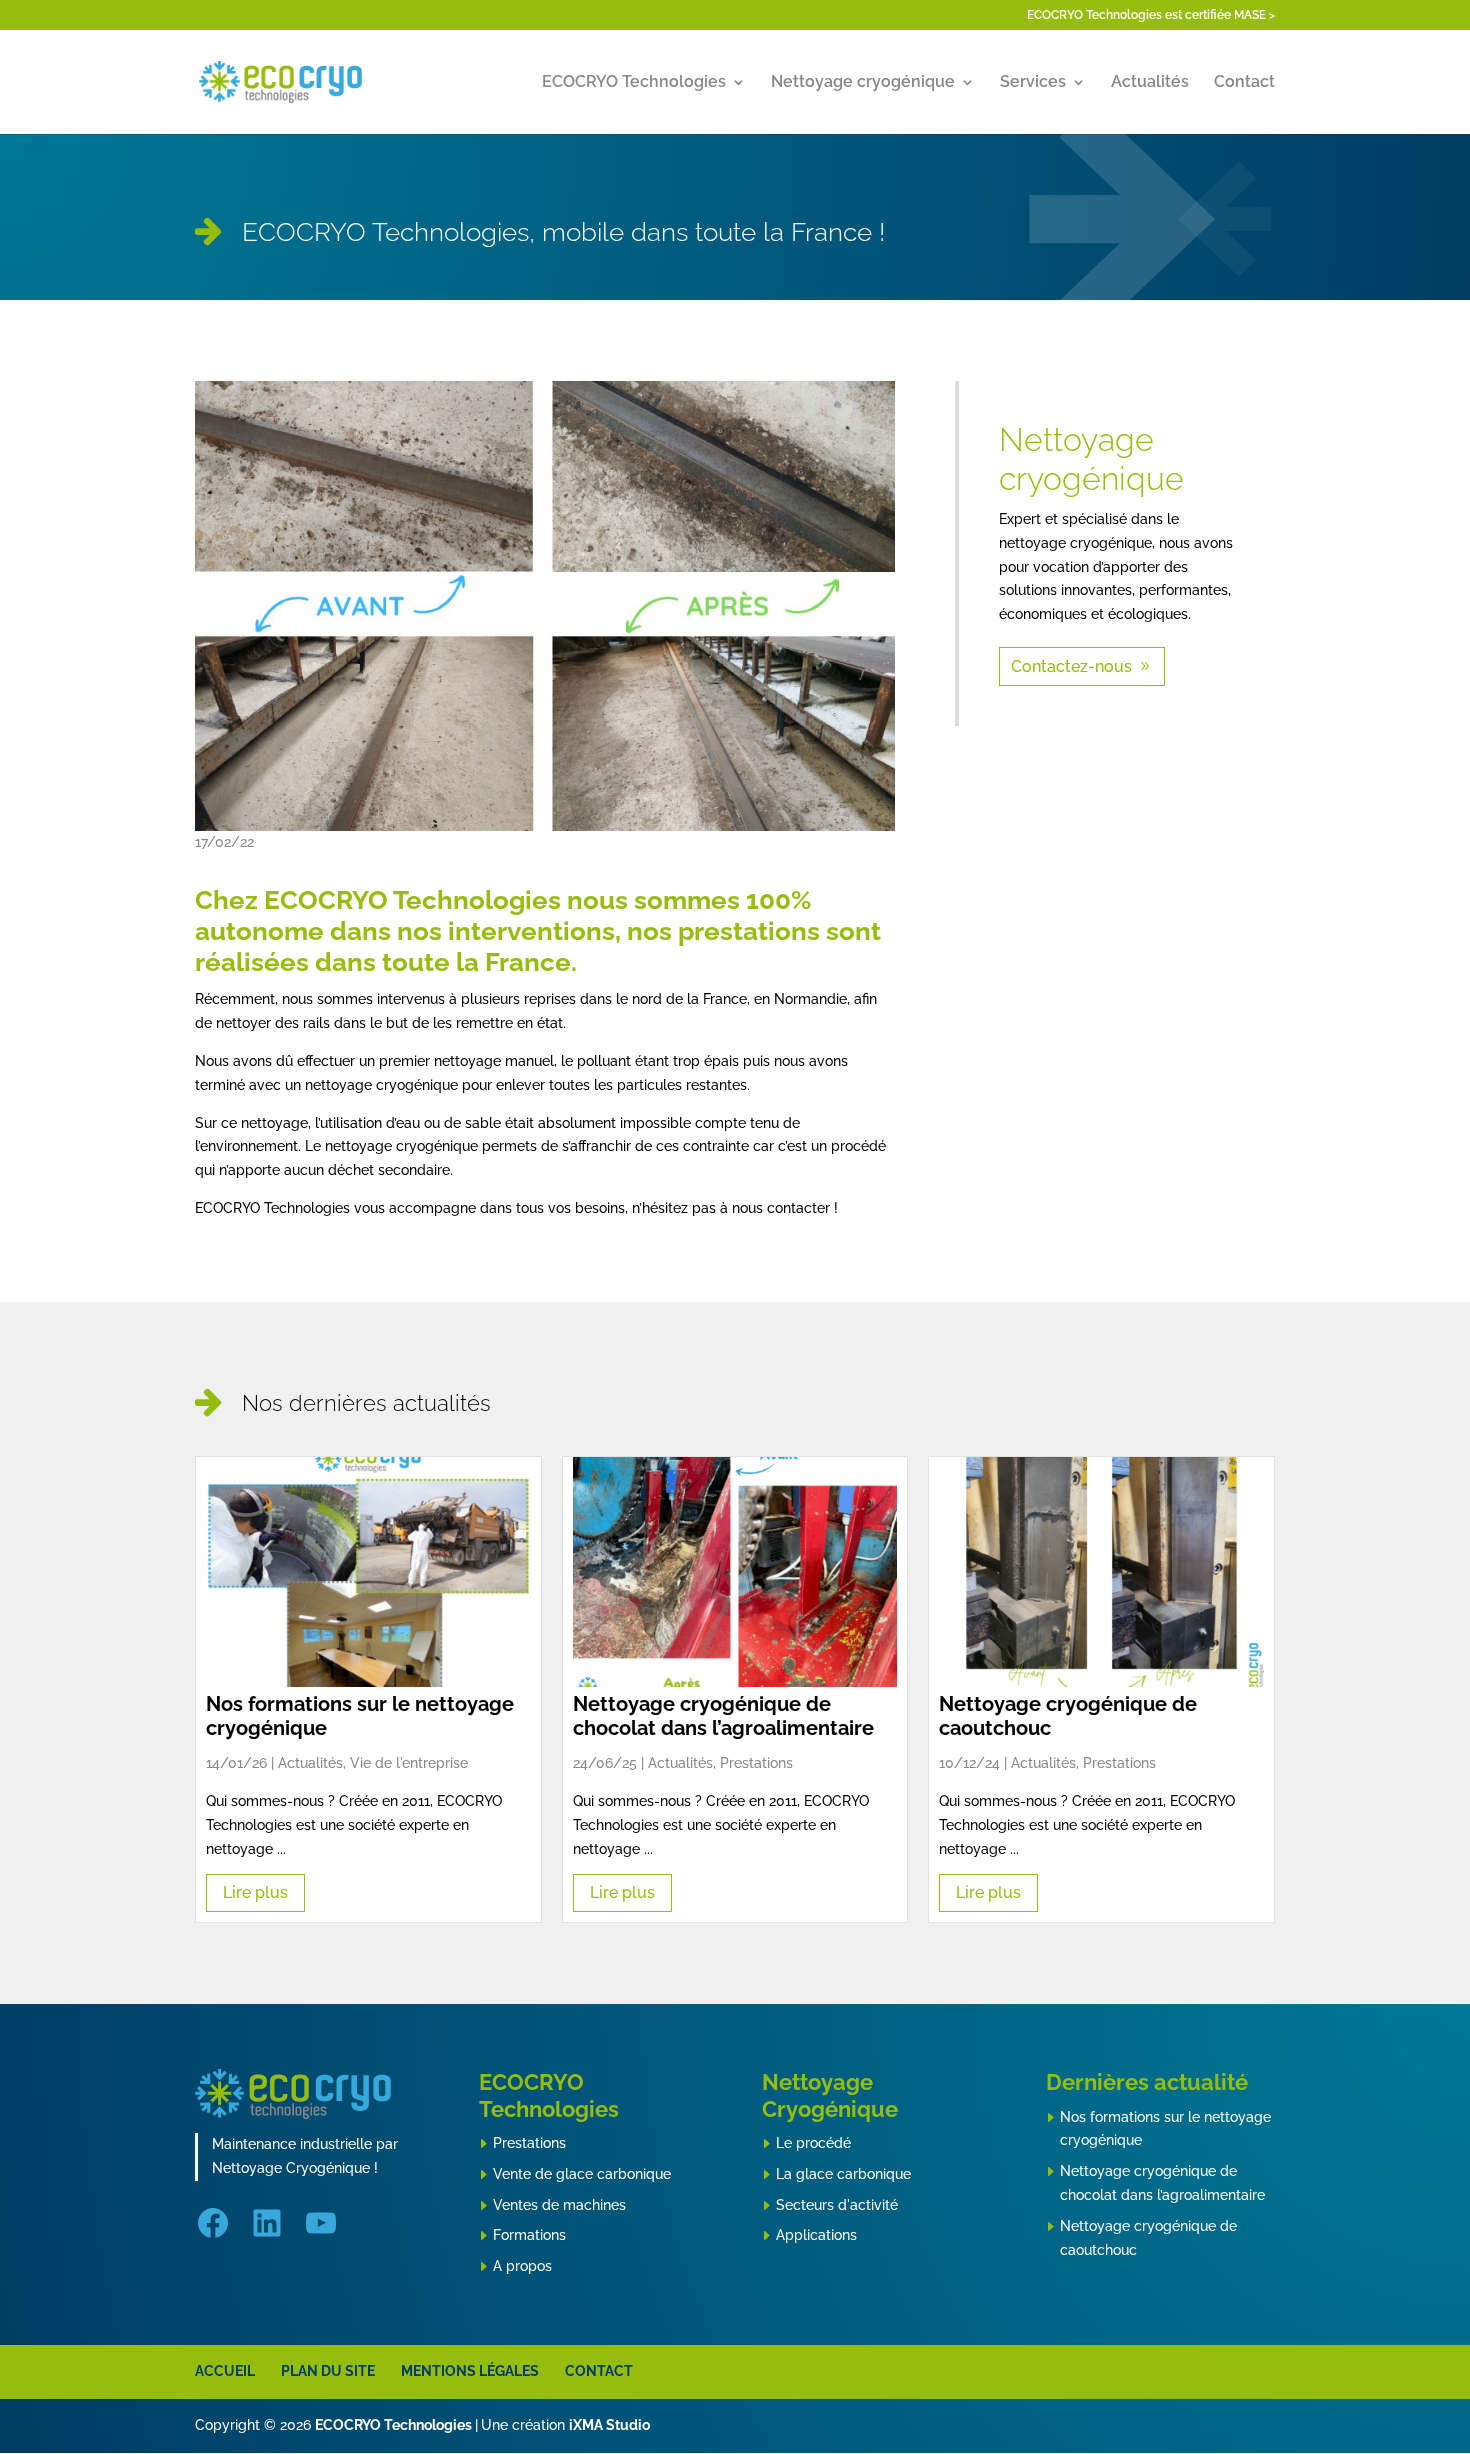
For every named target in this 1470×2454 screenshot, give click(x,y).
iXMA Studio (609, 2425)
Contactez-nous (1071, 666)
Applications (816, 2235)
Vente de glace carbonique (582, 2174)
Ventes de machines (559, 2205)
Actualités (1150, 83)
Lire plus (255, 1892)
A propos (522, 2266)
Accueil (225, 2371)
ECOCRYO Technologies (634, 83)
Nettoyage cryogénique (863, 83)
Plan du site (328, 2371)
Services (1033, 83)
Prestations (529, 2143)
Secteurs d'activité (837, 2205)
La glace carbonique (843, 2174)
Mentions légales (470, 2371)
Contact (1244, 83)
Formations (529, 2235)
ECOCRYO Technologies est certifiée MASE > (1151, 15)
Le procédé (813, 2143)
